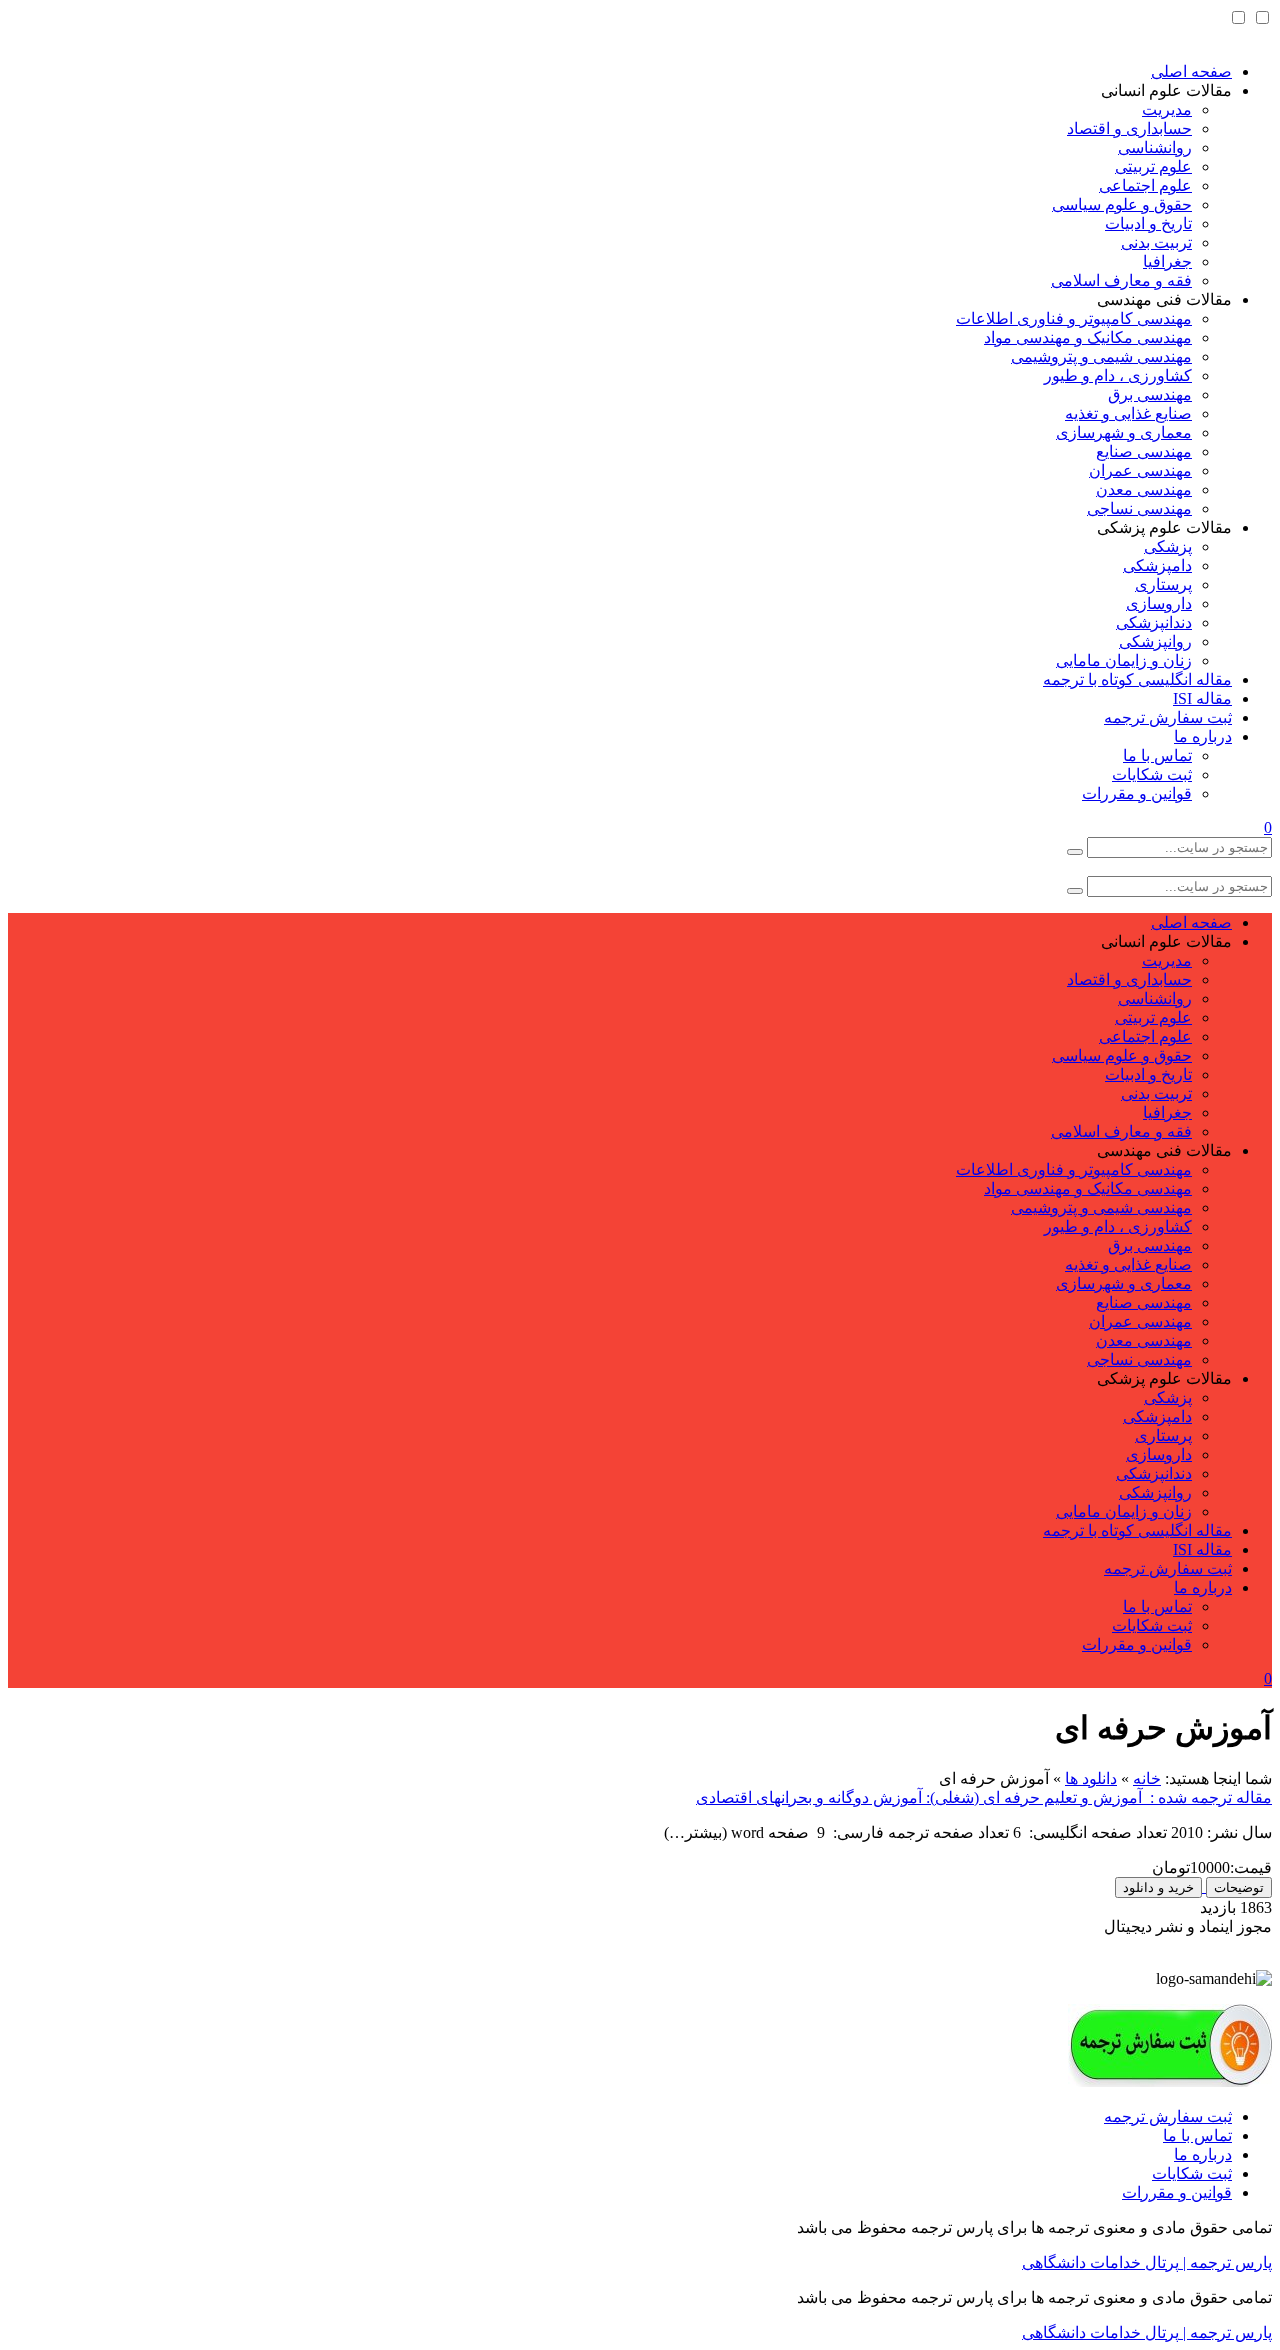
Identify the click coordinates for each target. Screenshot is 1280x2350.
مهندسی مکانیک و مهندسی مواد (1088, 337)
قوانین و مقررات (1137, 793)
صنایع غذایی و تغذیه (1128, 413)
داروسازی (1159, 603)
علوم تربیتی (1153, 166)
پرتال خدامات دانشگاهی (1100, 2262)
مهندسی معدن (1144, 489)
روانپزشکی (1155, 641)
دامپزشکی (1157, 565)
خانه (1147, 1778)
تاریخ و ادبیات (1148, 223)
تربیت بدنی (1156, 242)
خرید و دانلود (1158, 1887)
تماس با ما (1157, 755)
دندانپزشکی (1154, 622)
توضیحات (1239, 1887)
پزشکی (1168, 546)
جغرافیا (1167, 261)
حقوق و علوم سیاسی (1122, 204)
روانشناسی (1155, 147)
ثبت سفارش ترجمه (1168, 717)
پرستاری (1163, 584)
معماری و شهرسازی (1124, 432)
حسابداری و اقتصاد (1129, 128)
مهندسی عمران (1140, 470)
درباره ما (1203, 736)
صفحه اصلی (1191, 71)
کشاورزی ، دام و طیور (1118, 375)
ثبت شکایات (1152, 774)
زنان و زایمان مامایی (1124, 660)
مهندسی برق (1150, 394)
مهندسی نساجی (1139, 508)
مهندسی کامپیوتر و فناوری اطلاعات (1074, 318)
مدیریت (1167, 109)
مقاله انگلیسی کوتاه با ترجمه (1137, 679)
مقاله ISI (1202, 698)
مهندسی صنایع (1144, 451)
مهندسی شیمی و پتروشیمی (1101, 356)
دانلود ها (1091, 1778)
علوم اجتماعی (1145, 185)
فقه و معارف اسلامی (1121, 280)
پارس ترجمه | (1225, 2262)
